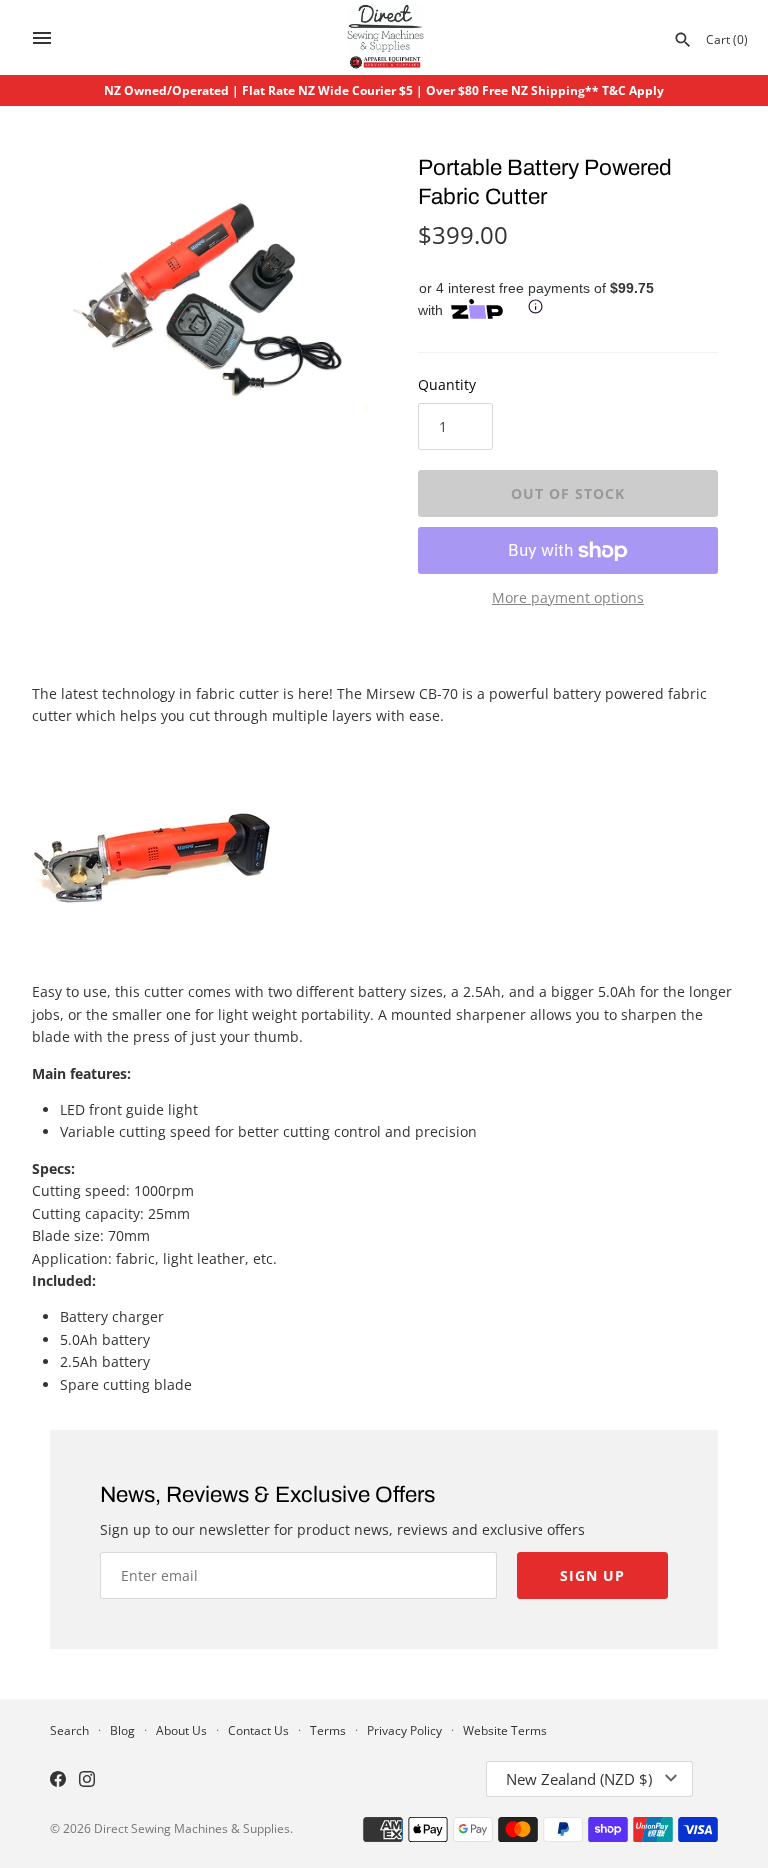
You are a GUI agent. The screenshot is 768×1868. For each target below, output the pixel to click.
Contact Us (258, 1730)
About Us (181, 1730)
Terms (328, 1730)
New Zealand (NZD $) (579, 1779)
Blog (122, 1730)
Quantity (447, 384)
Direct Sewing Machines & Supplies (192, 1828)
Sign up (592, 1575)
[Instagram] (87, 1781)
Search (69, 1730)
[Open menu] (42, 38)
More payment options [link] (568, 597)
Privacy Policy (404, 1730)
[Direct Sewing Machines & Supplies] (384, 37)
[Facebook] (58, 1781)
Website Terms (505, 1730)
